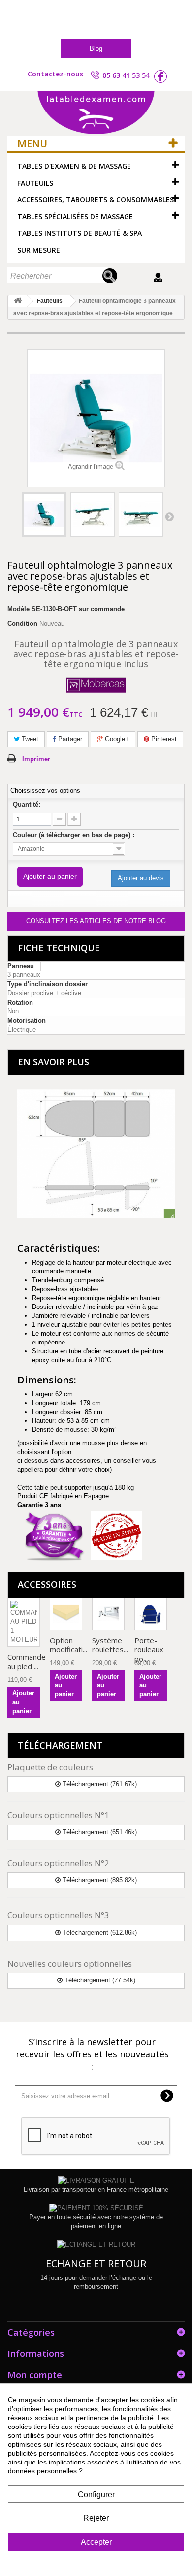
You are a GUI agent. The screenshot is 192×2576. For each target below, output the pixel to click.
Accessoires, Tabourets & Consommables (96, 200)
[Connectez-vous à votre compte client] (159, 278)
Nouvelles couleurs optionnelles (70, 1963)
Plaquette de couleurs (50, 1767)
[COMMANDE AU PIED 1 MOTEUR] (24, 1622)
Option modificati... (68, 1645)
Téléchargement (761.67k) (99, 1784)
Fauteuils (35, 183)
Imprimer (36, 759)
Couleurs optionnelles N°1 (58, 1815)
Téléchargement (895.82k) (99, 1880)
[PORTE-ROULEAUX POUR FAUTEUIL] (151, 1614)
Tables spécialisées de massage (75, 216)
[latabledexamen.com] (96, 113)
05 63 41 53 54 (126, 75)
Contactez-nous (55, 74)
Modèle (18, 609)
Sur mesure (39, 250)
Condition (22, 623)
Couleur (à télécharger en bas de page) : (75, 835)
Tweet (29, 739)
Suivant (169, 516)
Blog (96, 49)
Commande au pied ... (27, 1661)
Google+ (116, 739)
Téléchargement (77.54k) (99, 1980)
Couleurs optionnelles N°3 (58, 1915)
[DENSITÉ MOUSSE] (66, 1614)
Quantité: (27, 804)
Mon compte (35, 2375)
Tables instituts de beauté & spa (80, 233)
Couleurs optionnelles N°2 (58, 1863)
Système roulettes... (110, 1645)
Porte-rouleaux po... (149, 1649)
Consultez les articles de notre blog (96, 921)
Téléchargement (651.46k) (99, 1832)
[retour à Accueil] (18, 301)
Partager (69, 739)
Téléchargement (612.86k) (99, 1932)
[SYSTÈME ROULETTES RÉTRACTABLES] (108, 1614)
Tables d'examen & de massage (74, 166)
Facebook (160, 76)
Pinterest (163, 739)
